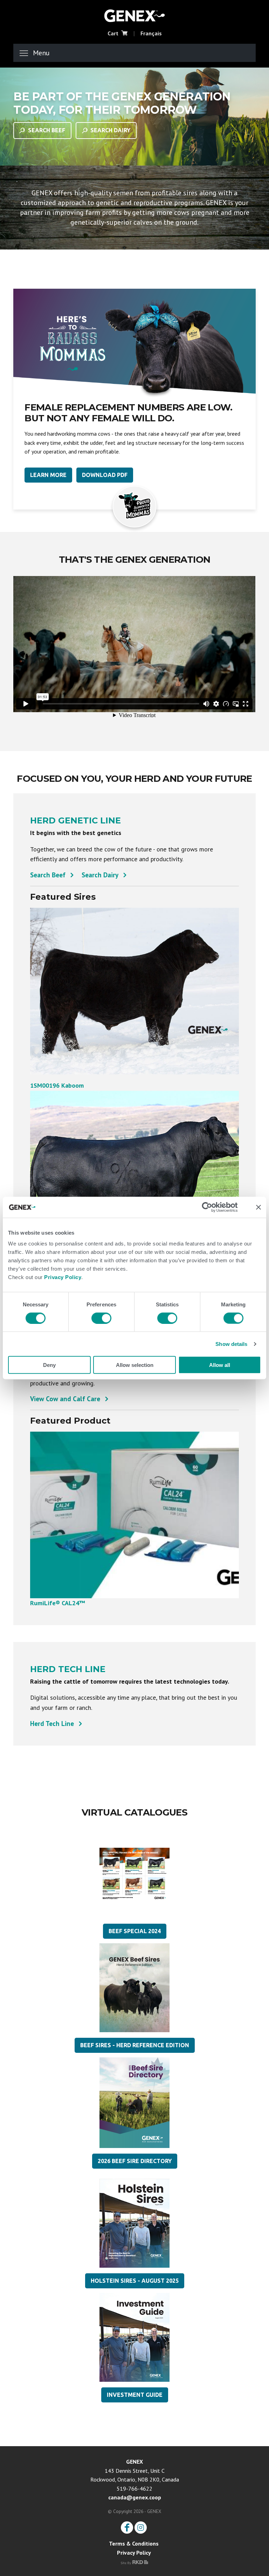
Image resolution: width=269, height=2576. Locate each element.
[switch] (101, 1318)
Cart (113, 33)
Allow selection (135, 1365)
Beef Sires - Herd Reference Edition (135, 2045)
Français (151, 33)
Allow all (220, 1365)
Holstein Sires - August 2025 (135, 2281)
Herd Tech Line (52, 1724)
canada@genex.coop (135, 2497)
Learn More (48, 475)
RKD (134, 2562)
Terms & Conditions (134, 2543)
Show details (231, 1344)
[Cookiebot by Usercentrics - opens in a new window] (212, 1207)
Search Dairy (110, 130)
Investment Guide (135, 2395)
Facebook (127, 2528)
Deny (49, 1365)
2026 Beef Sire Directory (135, 2161)
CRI (134, 15)
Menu (41, 53)
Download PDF (105, 475)
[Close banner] (258, 1207)
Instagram (141, 2528)
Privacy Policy (63, 1277)
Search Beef (47, 130)
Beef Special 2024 (135, 1931)
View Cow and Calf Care (65, 1399)
